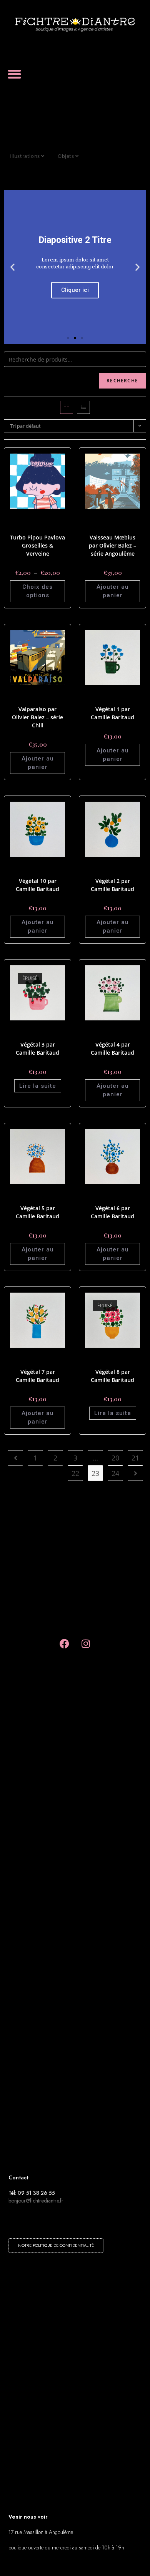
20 (115, 1458)
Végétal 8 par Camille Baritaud (112, 1376)
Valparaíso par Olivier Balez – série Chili (37, 717)
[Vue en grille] (67, 407)
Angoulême (120, 518)
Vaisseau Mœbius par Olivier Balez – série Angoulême (112, 545)
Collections (99, 523)
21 (135, 1458)
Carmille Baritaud (120, 695)
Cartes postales (45, 518)
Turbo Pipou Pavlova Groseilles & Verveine (37, 545)
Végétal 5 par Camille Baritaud (37, 1212)
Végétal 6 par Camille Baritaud (112, 1212)
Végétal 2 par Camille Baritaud (112, 885)
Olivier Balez (113, 528)
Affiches (21, 518)
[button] (15, 74)
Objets (67, 156)
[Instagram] (86, 1643)
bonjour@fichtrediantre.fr (36, 2201)
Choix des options (37, 591)
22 (75, 1473)
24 (115, 1473)
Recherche (122, 381)
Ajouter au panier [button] (113, 591)
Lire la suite (38, 1086)
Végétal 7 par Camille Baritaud (37, 1376)
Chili (32, 695)
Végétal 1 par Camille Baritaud (112, 713)
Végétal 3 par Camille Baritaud (37, 1048)
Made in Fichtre (31, 523)
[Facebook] (65, 1643)
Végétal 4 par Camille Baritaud (112, 1048)
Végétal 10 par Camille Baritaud (37, 885)
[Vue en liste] (83, 407)
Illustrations (25, 156)
